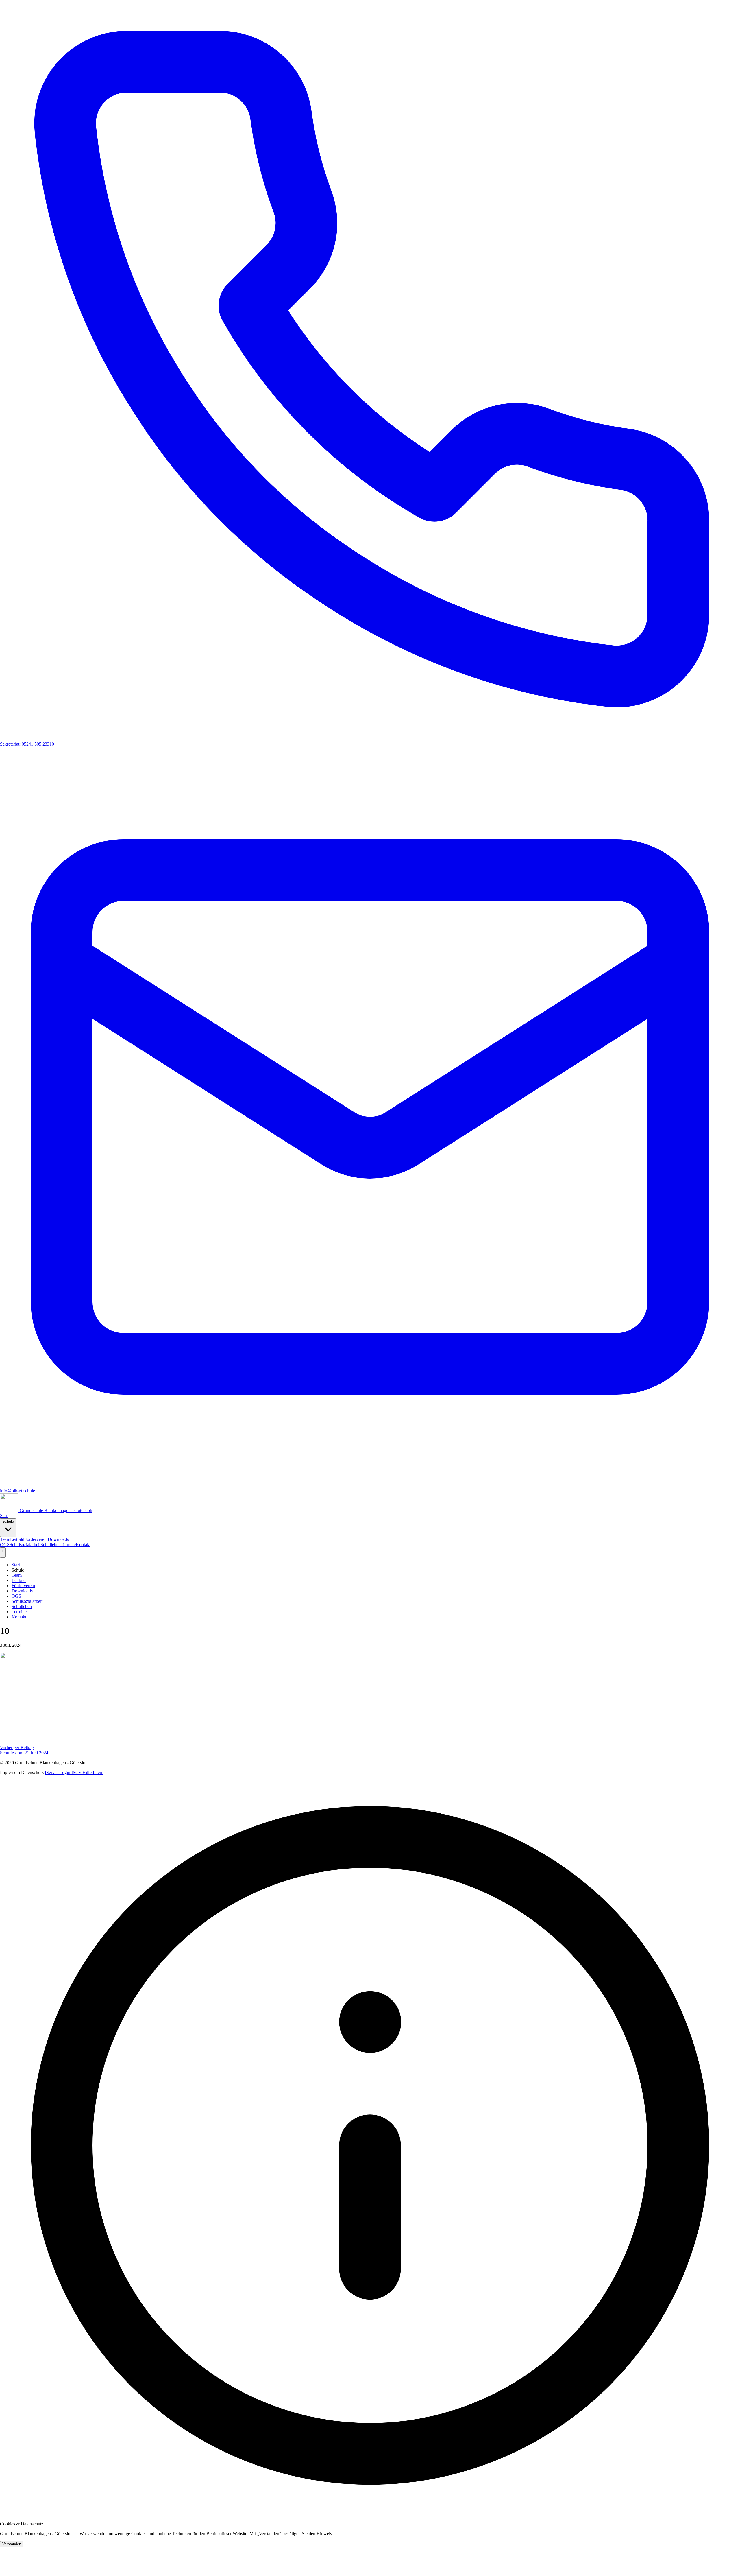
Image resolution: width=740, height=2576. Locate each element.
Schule (8, 1521)
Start (4, 1516)
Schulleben (51, 1545)
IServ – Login (58, 1772)
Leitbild (17, 1539)
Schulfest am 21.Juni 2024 (24, 1750)
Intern (98, 1772)
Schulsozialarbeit (25, 1545)
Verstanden (12, 2544)
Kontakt (83, 1545)
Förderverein (36, 1539)
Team (5, 1539)
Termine (68, 1545)
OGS (5, 1545)
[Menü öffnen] (3, 1552)
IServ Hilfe (82, 1772)
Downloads (58, 1539)
